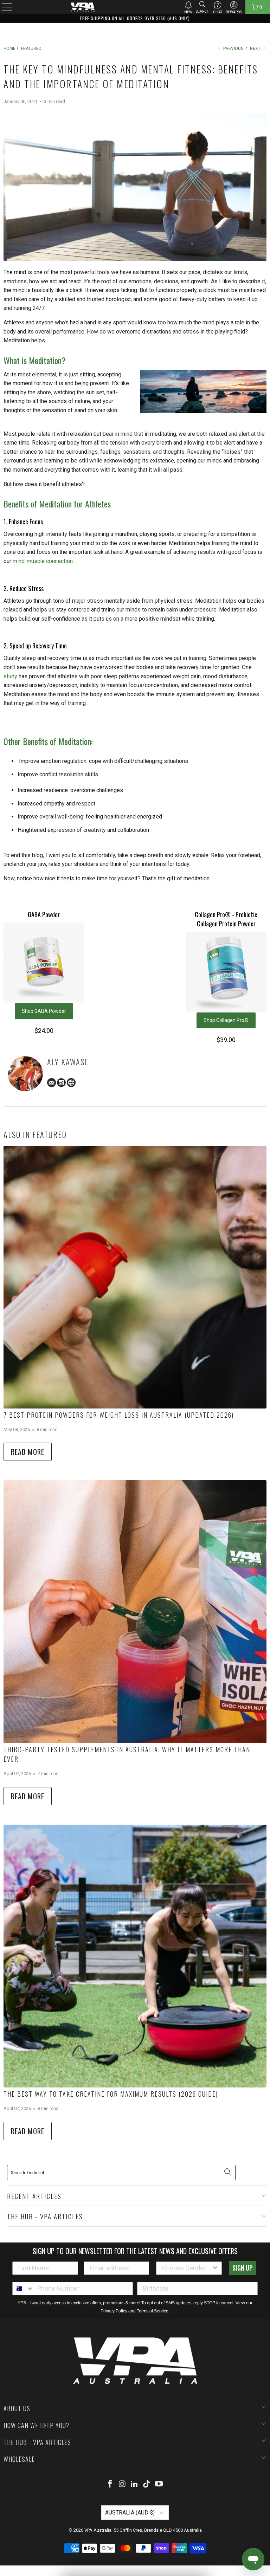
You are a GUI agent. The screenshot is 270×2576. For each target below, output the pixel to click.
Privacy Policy (114, 2311)
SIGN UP (243, 2268)
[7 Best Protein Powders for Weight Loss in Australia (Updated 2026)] (135, 1277)
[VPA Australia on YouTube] (159, 2484)
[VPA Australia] (83, 7)
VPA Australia (98, 2530)
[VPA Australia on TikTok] (147, 2484)
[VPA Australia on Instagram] (122, 2484)
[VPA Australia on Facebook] (110, 2484)
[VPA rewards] (234, 5)
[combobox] (187, 2268)
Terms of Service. (153, 2311)
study (10, 676)
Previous (233, 48)
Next (256, 48)
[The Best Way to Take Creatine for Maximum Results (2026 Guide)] (135, 1956)
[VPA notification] (188, 5)
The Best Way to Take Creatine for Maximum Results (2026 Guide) (111, 2094)
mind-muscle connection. (43, 561)
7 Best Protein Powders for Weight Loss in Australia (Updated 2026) (119, 1415)
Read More (28, 1452)
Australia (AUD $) (131, 2513)
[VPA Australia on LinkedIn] (135, 2484)
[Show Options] (215, 2268)
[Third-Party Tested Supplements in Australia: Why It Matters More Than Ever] (135, 1612)
